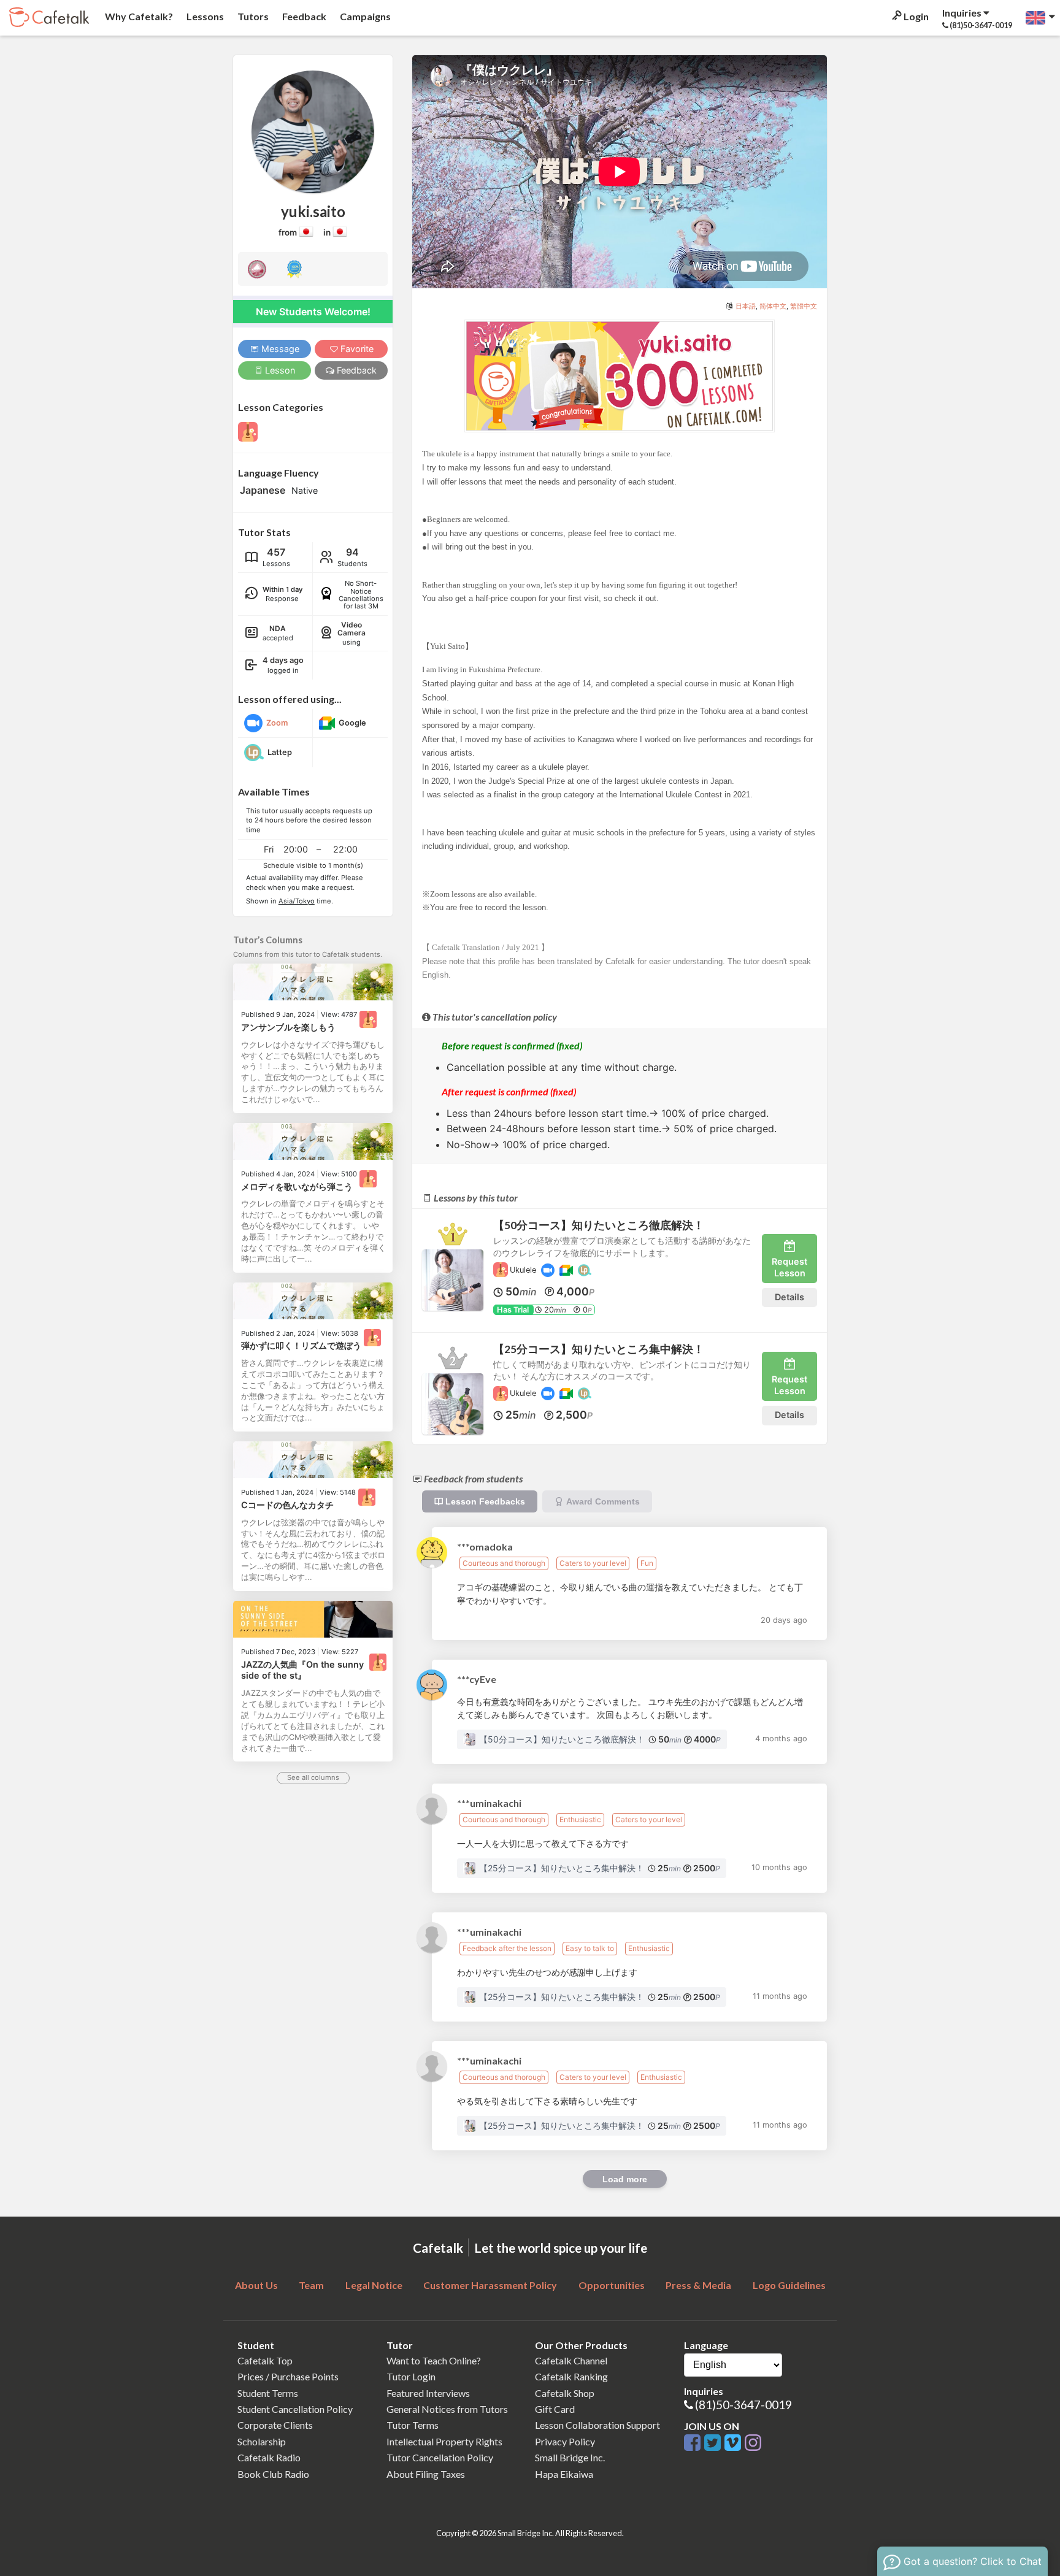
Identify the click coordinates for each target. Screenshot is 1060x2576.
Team (311, 2285)
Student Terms (268, 2393)
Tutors (252, 16)
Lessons (204, 16)
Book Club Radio (273, 2474)
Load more (625, 2179)
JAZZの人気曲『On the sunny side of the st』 (302, 1670)
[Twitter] (714, 2443)
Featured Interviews (428, 2393)
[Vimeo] (735, 2443)
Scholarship (262, 2441)
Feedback (303, 16)
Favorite (356, 349)
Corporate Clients (275, 2425)
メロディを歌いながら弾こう (297, 1186)
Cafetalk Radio (269, 2457)
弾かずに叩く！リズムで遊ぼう (301, 1345)
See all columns (313, 1777)
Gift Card (555, 2409)
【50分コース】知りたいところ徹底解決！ (599, 1225)
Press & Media (698, 2285)
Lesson (279, 370)
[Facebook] (694, 2443)
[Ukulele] (368, 1019)
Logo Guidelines (789, 2285)
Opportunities (612, 2285)
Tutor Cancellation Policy (440, 2457)
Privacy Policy (565, 2441)
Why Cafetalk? (138, 16)
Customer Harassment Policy (490, 2285)
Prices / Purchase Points (288, 2376)
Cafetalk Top (265, 2360)
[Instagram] (753, 2443)
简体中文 (773, 306)
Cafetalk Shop (565, 2393)
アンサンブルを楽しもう (288, 1027)
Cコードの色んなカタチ (287, 1505)
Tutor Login (411, 2376)
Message (279, 349)
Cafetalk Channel (571, 2360)
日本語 (746, 306)
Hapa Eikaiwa (564, 2474)
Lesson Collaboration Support (597, 2425)
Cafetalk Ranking (571, 2376)
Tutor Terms (413, 2425)
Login (915, 16)
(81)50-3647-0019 (743, 2405)
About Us (256, 2285)
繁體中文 (804, 306)
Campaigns (364, 16)
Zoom (277, 723)
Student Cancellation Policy (295, 2409)
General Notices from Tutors (447, 2409)
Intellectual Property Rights (444, 2441)
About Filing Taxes (426, 2474)
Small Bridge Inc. (570, 2457)
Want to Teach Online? (434, 2360)
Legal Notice (374, 2285)
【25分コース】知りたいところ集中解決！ (599, 1349)
